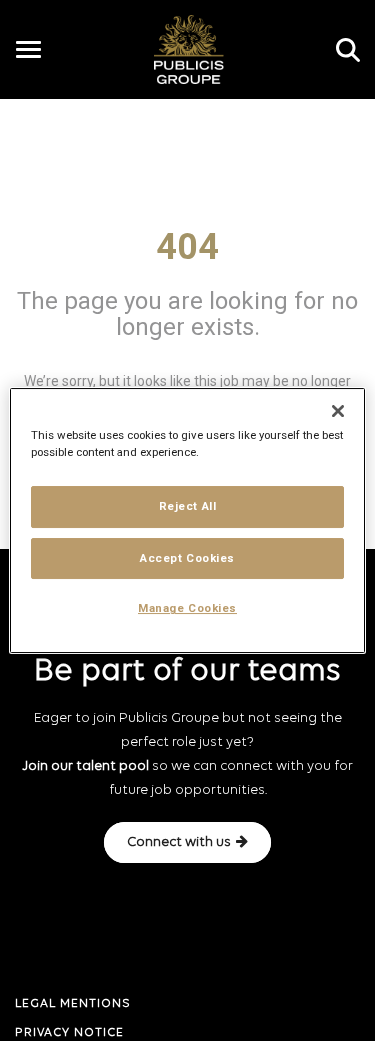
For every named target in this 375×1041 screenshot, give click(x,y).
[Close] (338, 411)
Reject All (188, 506)
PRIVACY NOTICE (69, 1033)
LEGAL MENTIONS (73, 1004)
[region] (187, 521)
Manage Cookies (187, 609)
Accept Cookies (187, 558)
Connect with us (179, 842)
